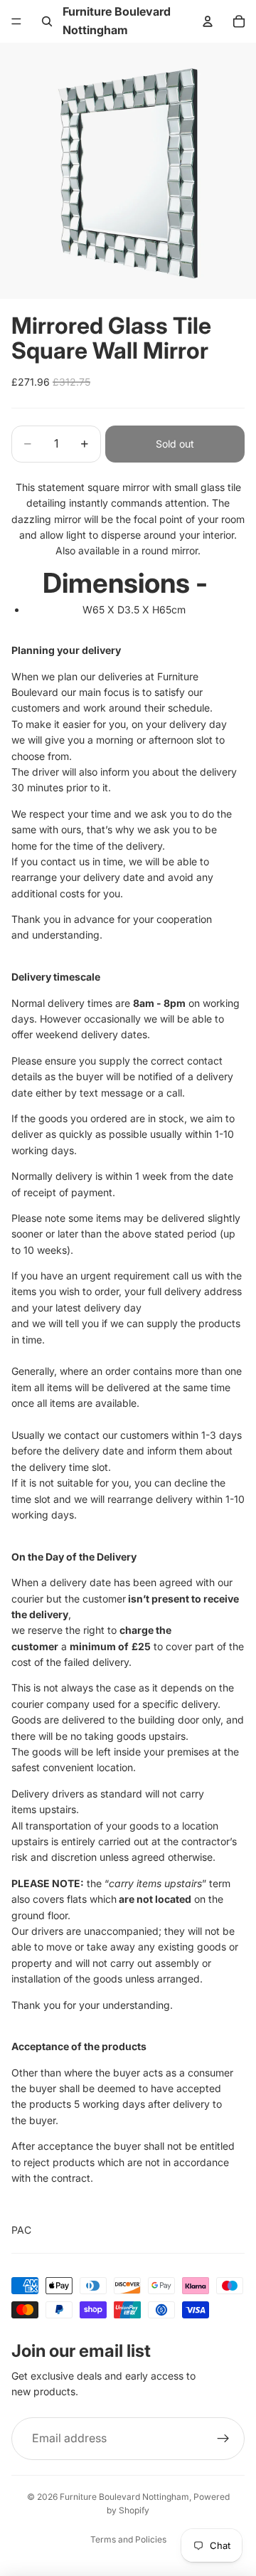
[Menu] (16, 21)
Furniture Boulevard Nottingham (124, 2497)
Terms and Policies (128, 2539)
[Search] (47, 21)
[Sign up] (223, 2439)
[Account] (208, 21)
